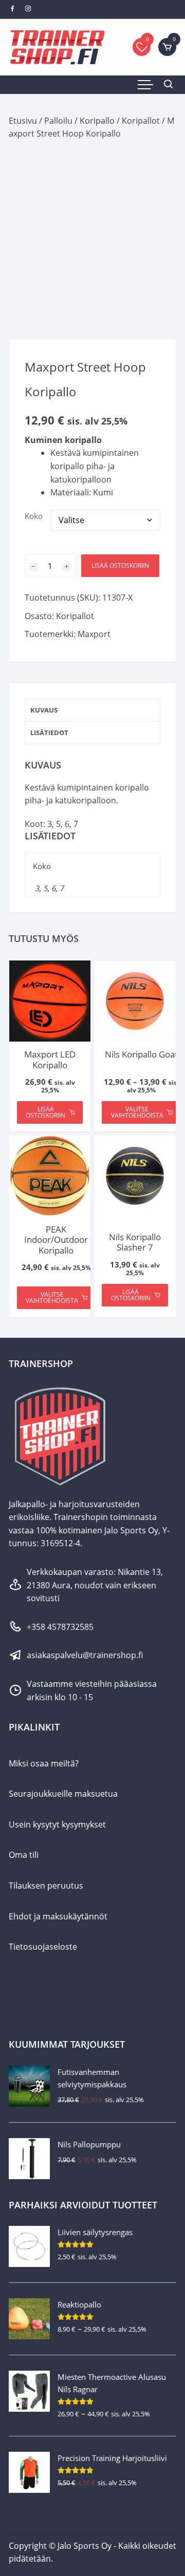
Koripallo (97, 121)
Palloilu (58, 121)
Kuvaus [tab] (44, 710)
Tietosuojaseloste (43, 1947)
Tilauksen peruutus (46, 1886)
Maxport (94, 634)
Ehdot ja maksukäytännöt (58, 1916)
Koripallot (141, 121)
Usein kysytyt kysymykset (57, 1824)
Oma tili (24, 1855)
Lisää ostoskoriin (120, 565)
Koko (34, 516)
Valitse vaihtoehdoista (137, 1112)
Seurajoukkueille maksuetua (63, 1794)
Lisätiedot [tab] (49, 733)
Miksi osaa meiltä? (44, 1763)
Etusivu (23, 121)
